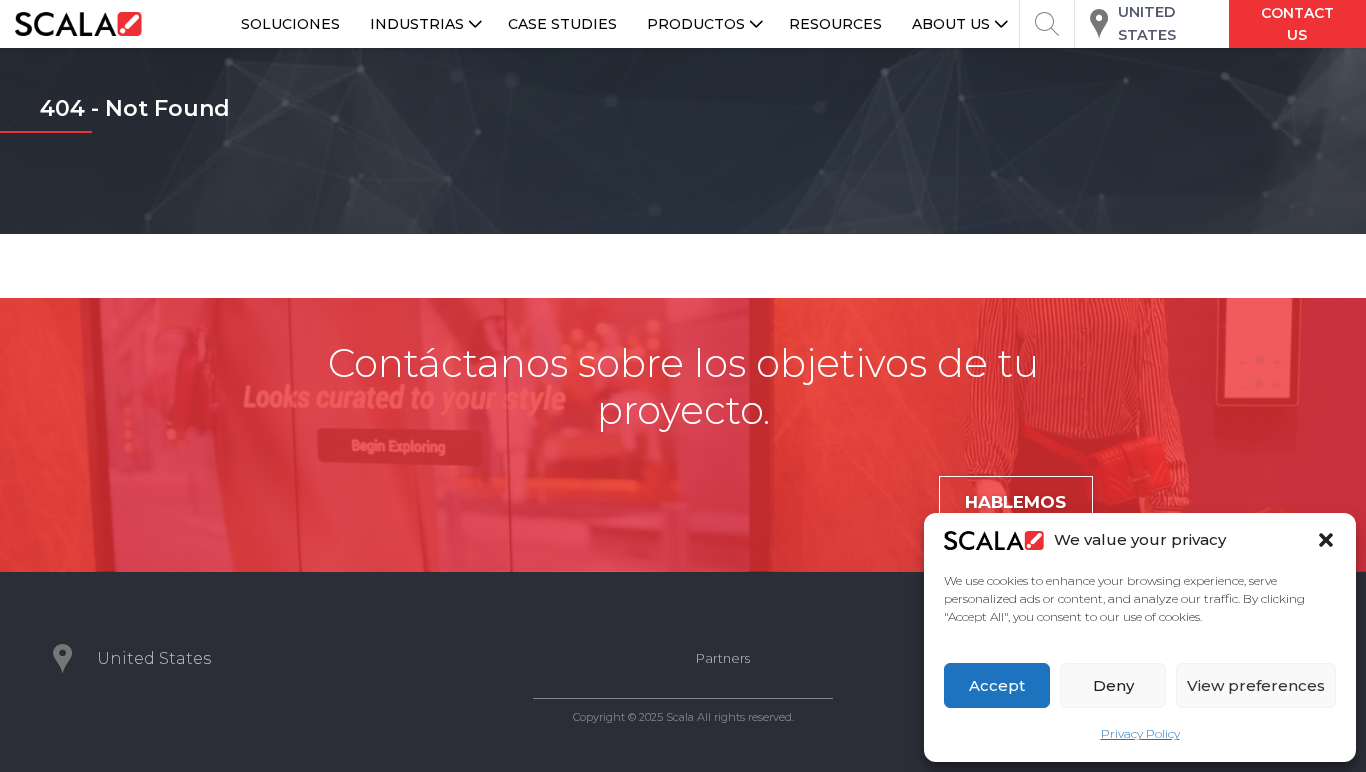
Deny (1113, 685)
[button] (1326, 540)
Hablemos (1015, 502)
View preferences (1256, 685)
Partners (723, 658)
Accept (997, 685)
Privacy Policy (1140, 733)
